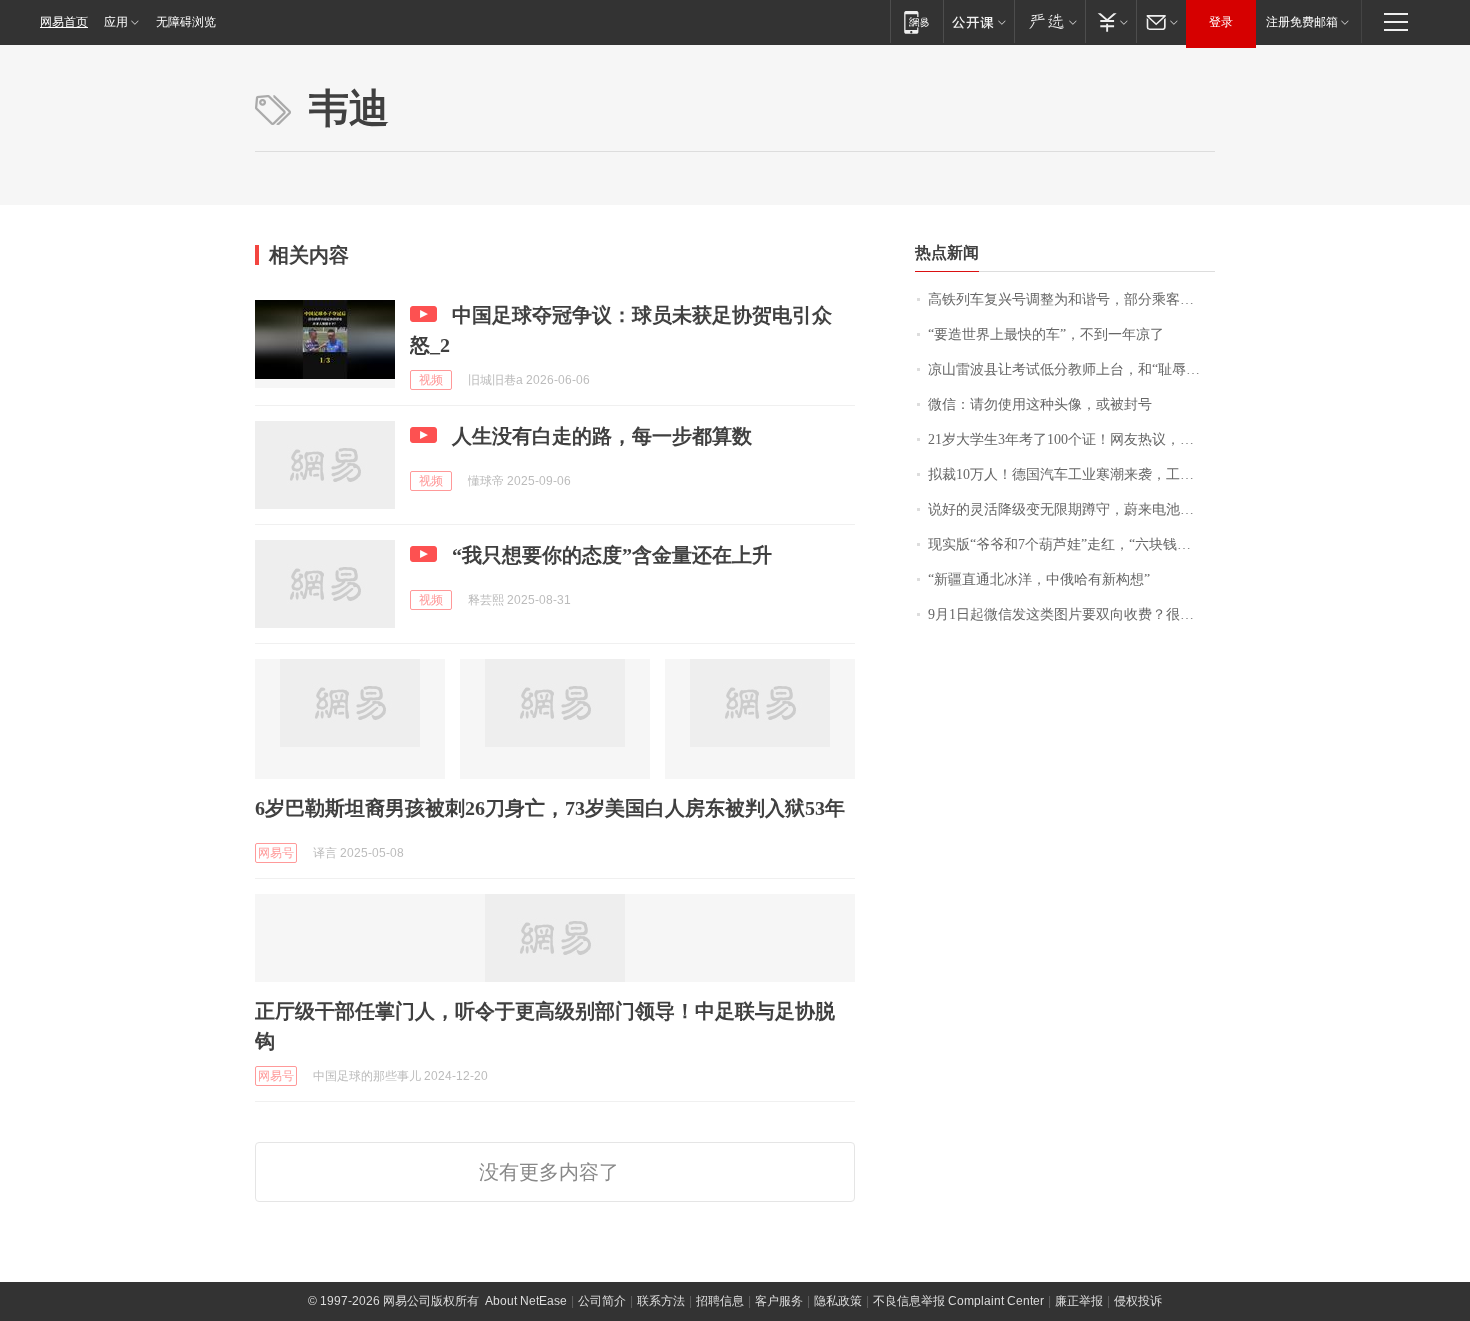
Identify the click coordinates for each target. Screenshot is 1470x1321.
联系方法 (661, 1301)
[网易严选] (1049, 21)
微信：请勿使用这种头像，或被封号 (1040, 404)
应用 (116, 22)
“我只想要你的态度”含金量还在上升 (612, 555)
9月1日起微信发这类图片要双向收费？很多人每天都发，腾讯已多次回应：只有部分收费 (1071, 614)
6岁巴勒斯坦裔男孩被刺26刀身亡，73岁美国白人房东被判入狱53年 (550, 808)
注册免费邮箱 (1302, 22)
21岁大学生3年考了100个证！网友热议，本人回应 (1071, 439)
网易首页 (64, 22)
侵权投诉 (1138, 1301)
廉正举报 (1079, 1301)
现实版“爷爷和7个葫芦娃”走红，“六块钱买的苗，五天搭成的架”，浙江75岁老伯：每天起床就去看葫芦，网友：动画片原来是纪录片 (1071, 544)
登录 (1221, 22)
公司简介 (602, 1301)
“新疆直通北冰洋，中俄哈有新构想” (1039, 579)
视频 (431, 380)
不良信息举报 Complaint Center (958, 1301)
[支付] (1110, 21)
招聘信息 (720, 1301)
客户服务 (779, 1301)
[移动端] (916, 21)
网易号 (276, 853)
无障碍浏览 (186, 22)
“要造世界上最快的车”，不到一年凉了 (1046, 334)
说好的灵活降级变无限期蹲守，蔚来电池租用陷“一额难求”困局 (1071, 509)
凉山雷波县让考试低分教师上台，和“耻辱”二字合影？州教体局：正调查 (1071, 369)
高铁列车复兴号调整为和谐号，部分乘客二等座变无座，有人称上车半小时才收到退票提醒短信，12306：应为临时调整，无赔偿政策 (1071, 299)
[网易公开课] (978, 21)
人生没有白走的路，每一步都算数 (602, 436)
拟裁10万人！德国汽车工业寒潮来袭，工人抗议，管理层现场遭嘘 (1071, 474)
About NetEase (526, 1301)
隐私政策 (838, 1301)
